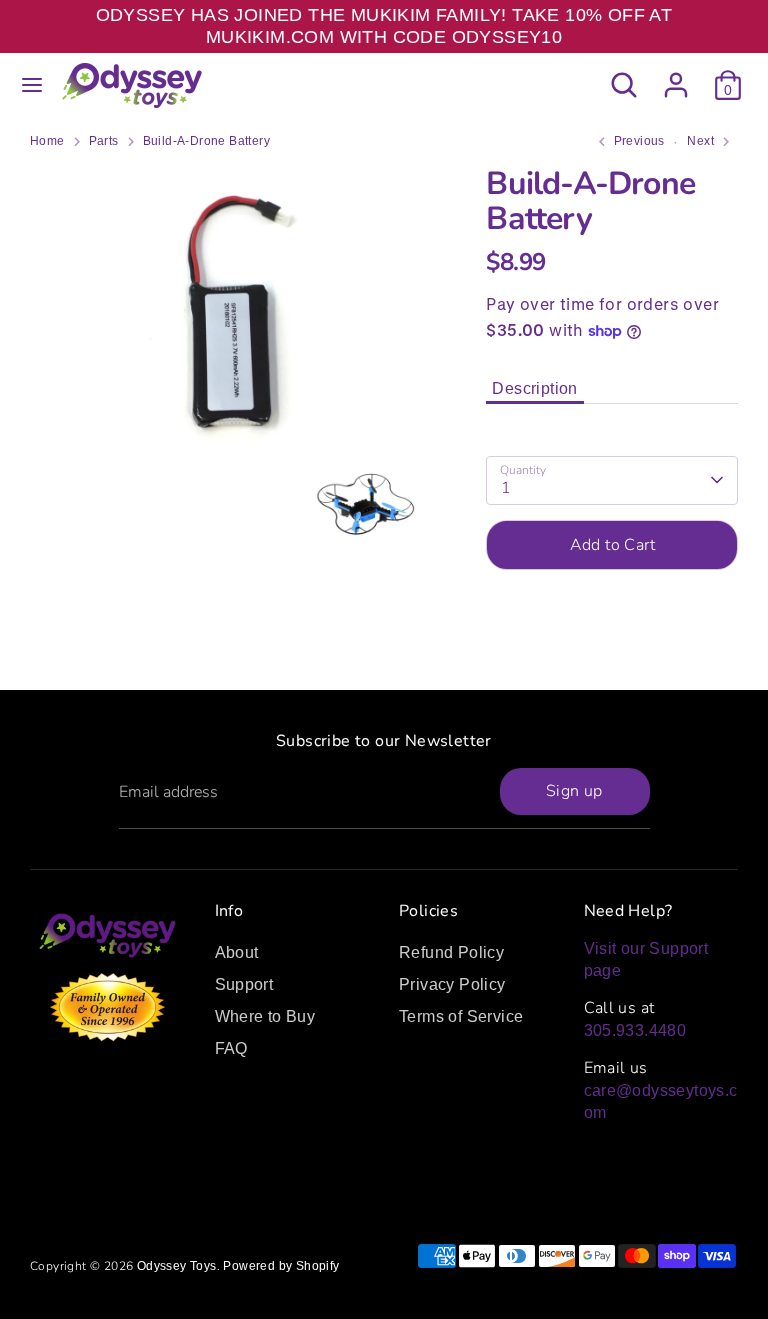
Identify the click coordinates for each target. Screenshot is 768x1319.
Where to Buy (265, 1016)
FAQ (231, 1048)
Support (244, 984)
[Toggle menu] (32, 85)
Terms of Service (461, 1016)
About (237, 952)
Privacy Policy (452, 984)
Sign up (574, 791)
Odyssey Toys (177, 1266)
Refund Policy (451, 952)
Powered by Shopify (281, 1266)
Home (47, 141)
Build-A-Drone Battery (206, 141)
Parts (104, 141)
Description (534, 388)
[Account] (676, 75)
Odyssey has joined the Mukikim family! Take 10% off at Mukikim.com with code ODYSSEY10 (384, 26)
